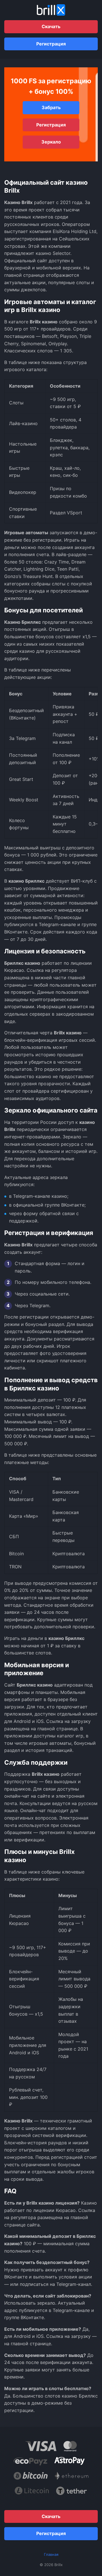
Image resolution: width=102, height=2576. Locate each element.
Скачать (51, 26)
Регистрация (51, 44)
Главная (51, 2554)
